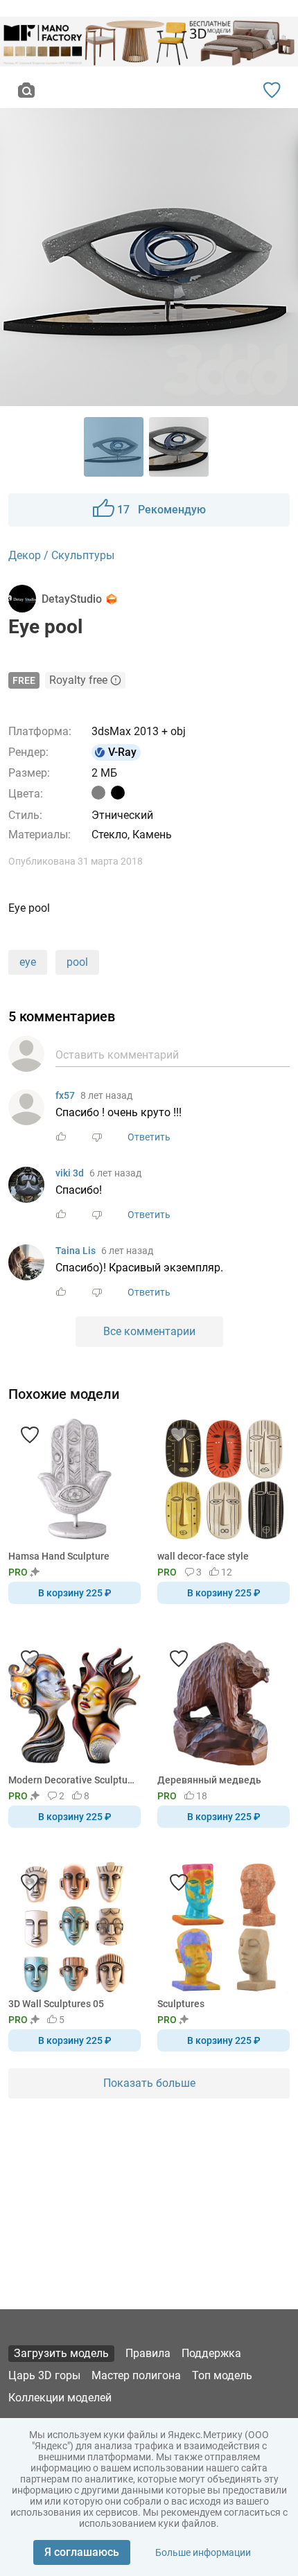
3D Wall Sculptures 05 (56, 2004)
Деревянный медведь (209, 1780)
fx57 (65, 1095)
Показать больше (149, 2083)
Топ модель (222, 2375)
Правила (148, 2353)
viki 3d (70, 1173)
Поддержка (211, 2353)
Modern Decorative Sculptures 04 (72, 1780)
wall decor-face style (203, 1556)
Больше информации (203, 2552)
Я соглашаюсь (82, 2552)
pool (77, 962)
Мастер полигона (136, 2375)
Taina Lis (76, 1251)
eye (28, 962)
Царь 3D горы (44, 2375)
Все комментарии (149, 1331)
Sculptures (181, 2004)
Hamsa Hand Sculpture (59, 1556)
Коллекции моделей (60, 2398)
